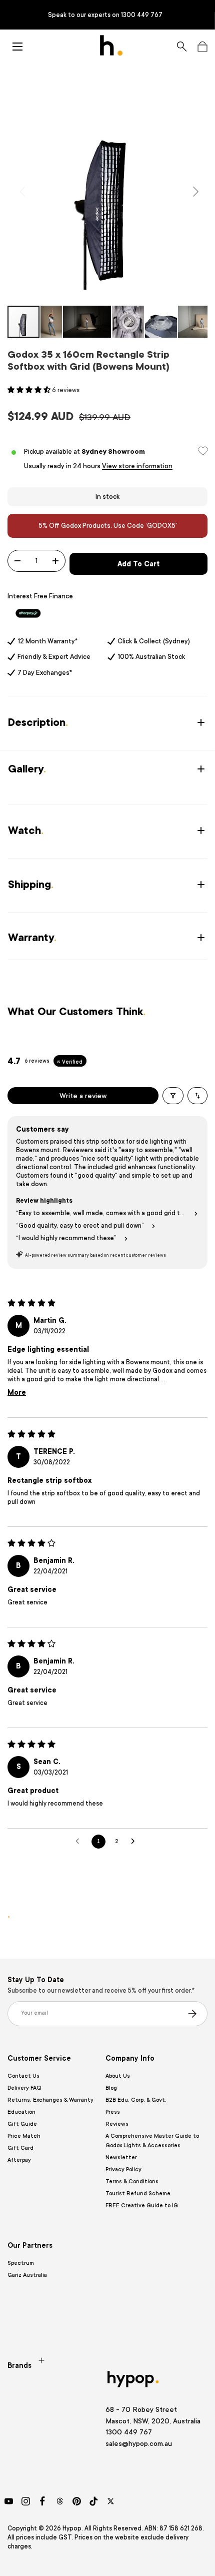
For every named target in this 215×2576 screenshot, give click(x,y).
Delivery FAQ (24, 2088)
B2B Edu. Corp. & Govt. (136, 2100)
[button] (202, 47)
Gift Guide (22, 2124)
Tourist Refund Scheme (138, 2194)
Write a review (83, 1096)
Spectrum (21, 2263)
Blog (111, 2088)
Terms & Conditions (132, 2182)
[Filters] (173, 1096)
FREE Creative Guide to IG (142, 2206)
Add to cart (138, 564)
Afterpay (19, 2160)
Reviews (117, 2124)
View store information (137, 466)
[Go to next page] (135, 1842)
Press (113, 2112)
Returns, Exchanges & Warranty (50, 2100)
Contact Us (23, 2076)
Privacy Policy (123, 2170)
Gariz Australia (27, 2275)
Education (21, 2112)
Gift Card (20, 2148)
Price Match (24, 2136)
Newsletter (121, 2158)
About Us (118, 2076)
